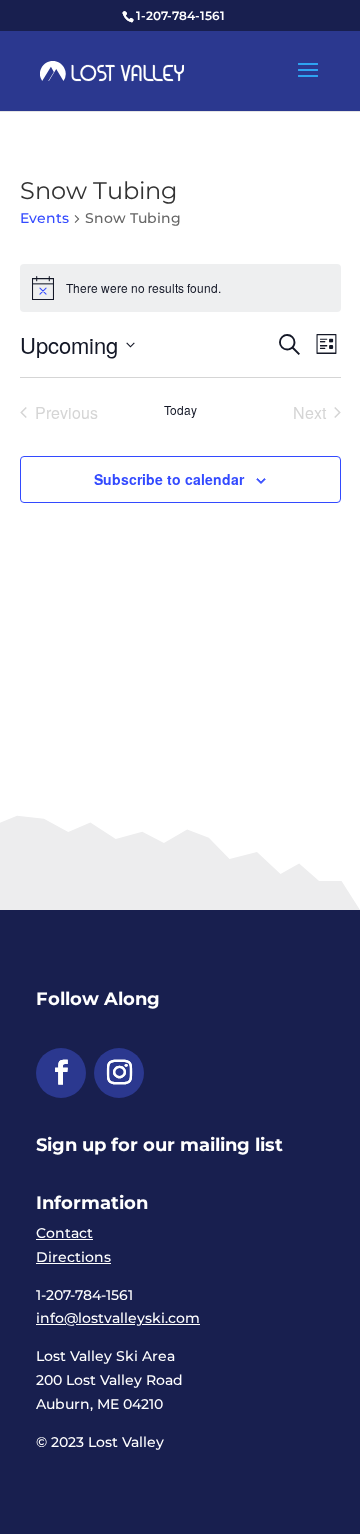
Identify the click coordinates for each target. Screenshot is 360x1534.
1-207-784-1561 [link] (180, 15)
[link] (112, 70)
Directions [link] (73, 1257)
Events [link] (44, 218)
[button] (308, 83)
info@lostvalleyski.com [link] (118, 1318)
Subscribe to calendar (169, 479)
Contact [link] (64, 1233)
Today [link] (180, 410)
